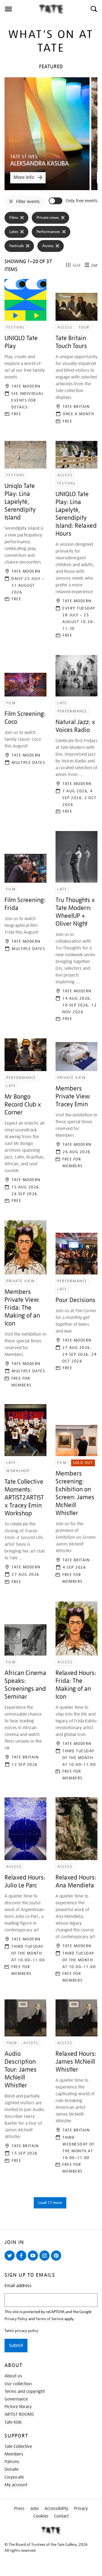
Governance (16, 2399)
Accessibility (56, 2509)
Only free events (82, 201)
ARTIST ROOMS (19, 2414)
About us (13, 2376)
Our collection (18, 2384)
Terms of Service (50, 2319)
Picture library (18, 2407)
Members (14, 2454)
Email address (18, 2286)
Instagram (46, 2260)
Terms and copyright (25, 2392)
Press (19, 2509)
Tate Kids (13, 2422)
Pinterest (57, 2260)
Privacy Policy (16, 2319)
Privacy (81, 2509)
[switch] (56, 201)
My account (16, 2485)
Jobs (34, 2509)
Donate (11, 2469)
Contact (61, 2516)
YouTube (34, 2260)
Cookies (41, 2516)
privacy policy (26, 2331)
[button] (93, 9)
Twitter (11, 2260)
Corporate (14, 2477)
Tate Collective (18, 2447)
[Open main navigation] (19, 9)
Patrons (12, 2462)
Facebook (22, 2260)
